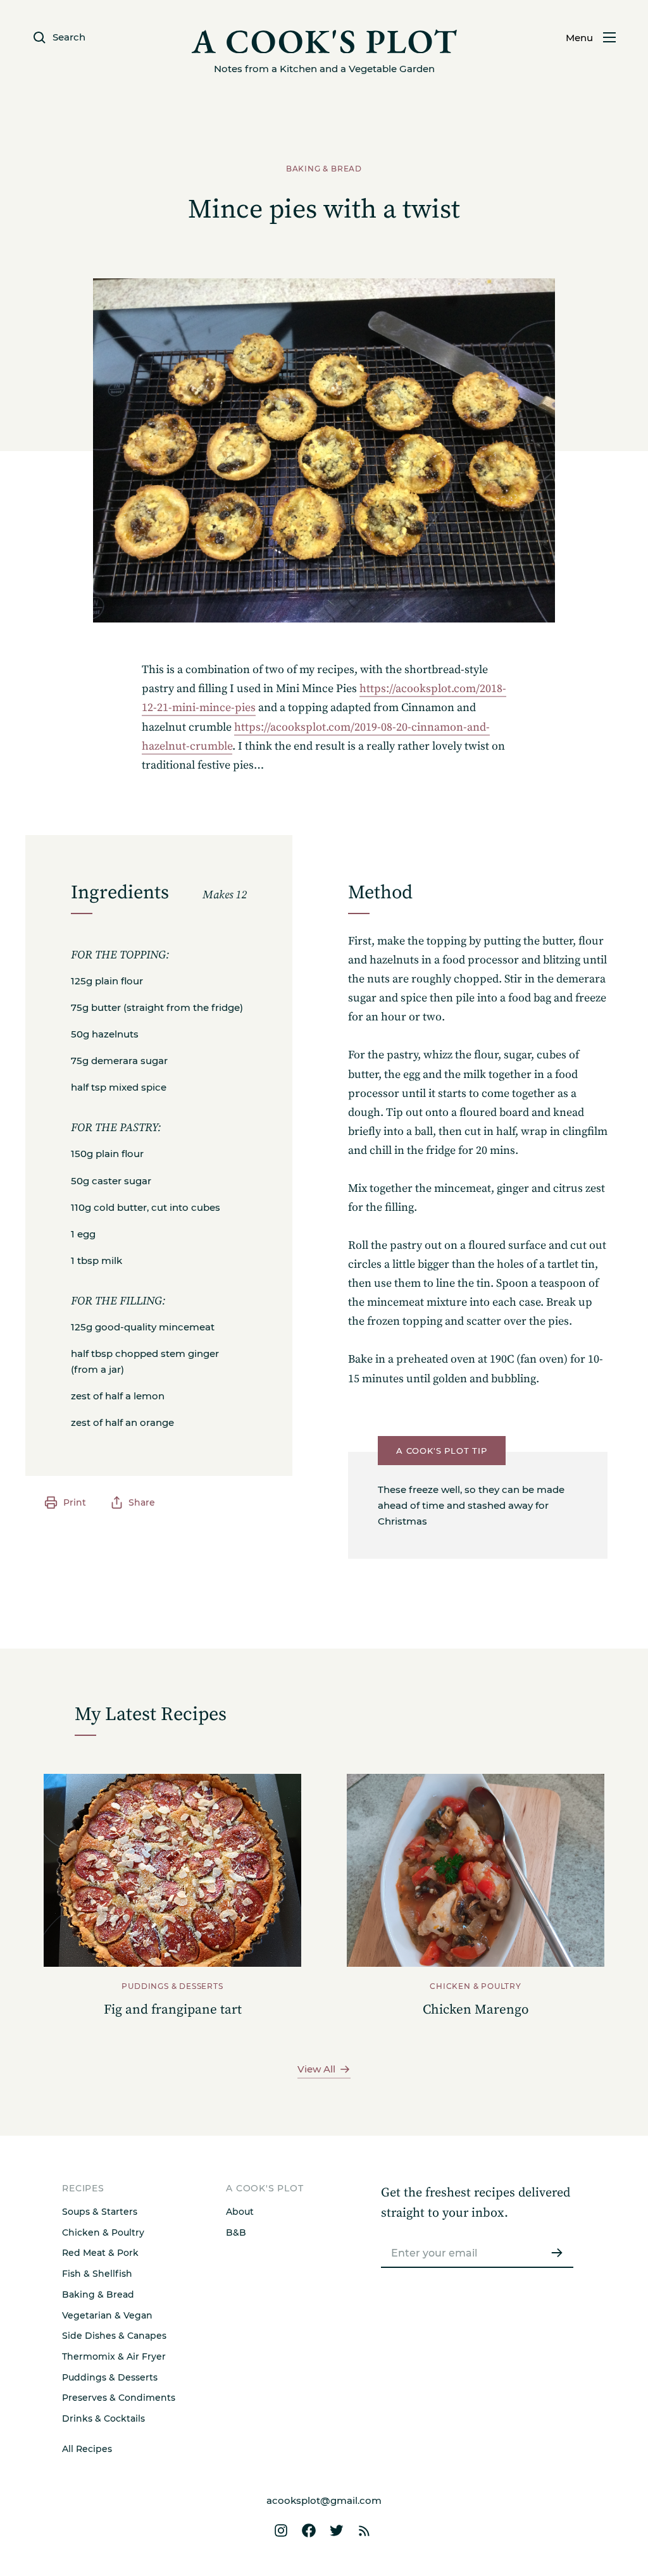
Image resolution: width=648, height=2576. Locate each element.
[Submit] (557, 2253)
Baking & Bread (98, 2294)
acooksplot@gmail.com (324, 2500)
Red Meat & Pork (100, 2253)
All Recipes (87, 2449)
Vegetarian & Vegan (107, 2315)
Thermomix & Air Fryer (114, 2356)
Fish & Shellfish (97, 2274)
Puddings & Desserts (110, 2377)
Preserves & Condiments (119, 2398)
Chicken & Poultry (103, 2232)
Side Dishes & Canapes (114, 2336)
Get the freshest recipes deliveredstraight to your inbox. (476, 2203)
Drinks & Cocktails (103, 2418)
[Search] (370, 1632)
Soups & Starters (100, 2212)
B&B (236, 2232)
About (240, 2212)
